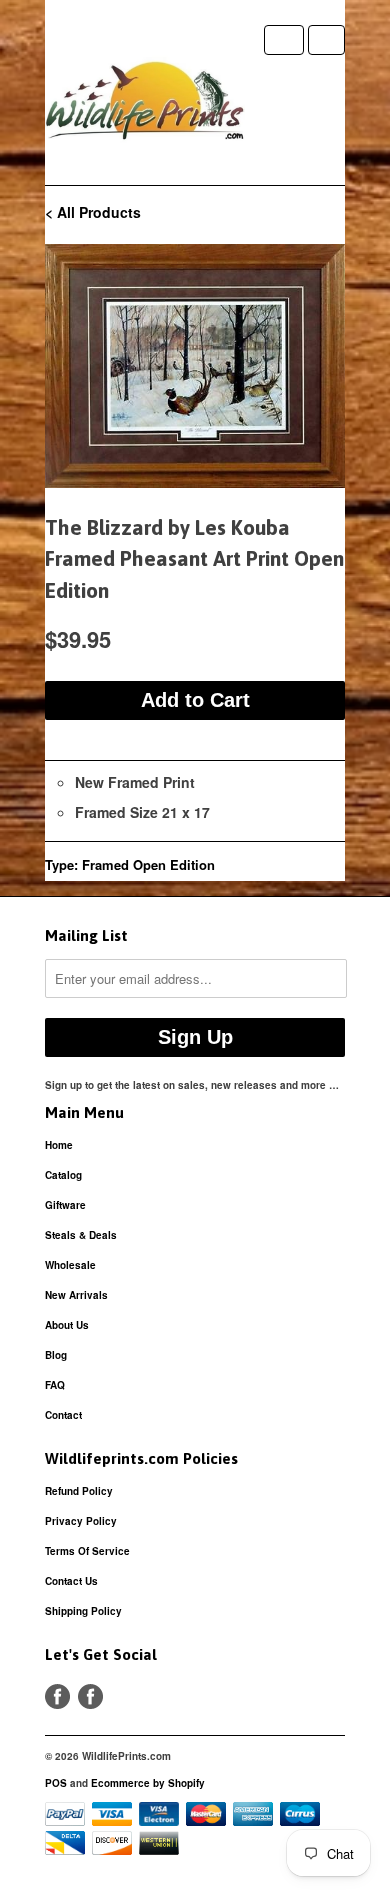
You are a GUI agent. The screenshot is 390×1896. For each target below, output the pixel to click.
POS (56, 1783)
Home (59, 1145)
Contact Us (71, 1581)
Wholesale (70, 1265)
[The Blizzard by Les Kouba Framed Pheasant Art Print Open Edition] (195, 366)
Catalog (63, 1175)
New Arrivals (76, 1295)
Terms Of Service (87, 1551)
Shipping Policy (83, 1611)
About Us (67, 1325)
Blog (56, 1355)
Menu (284, 40)
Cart (326, 40)
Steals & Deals (81, 1235)
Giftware (65, 1205)
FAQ (55, 1385)
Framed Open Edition (148, 864)
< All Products (93, 212)
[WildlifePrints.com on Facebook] (90, 1696)
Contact (63, 1415)
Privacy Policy (81, 1521)
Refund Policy (79, 1491)
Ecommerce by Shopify (148, 1783)
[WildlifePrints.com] (145, 105)
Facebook (57, 1696)
